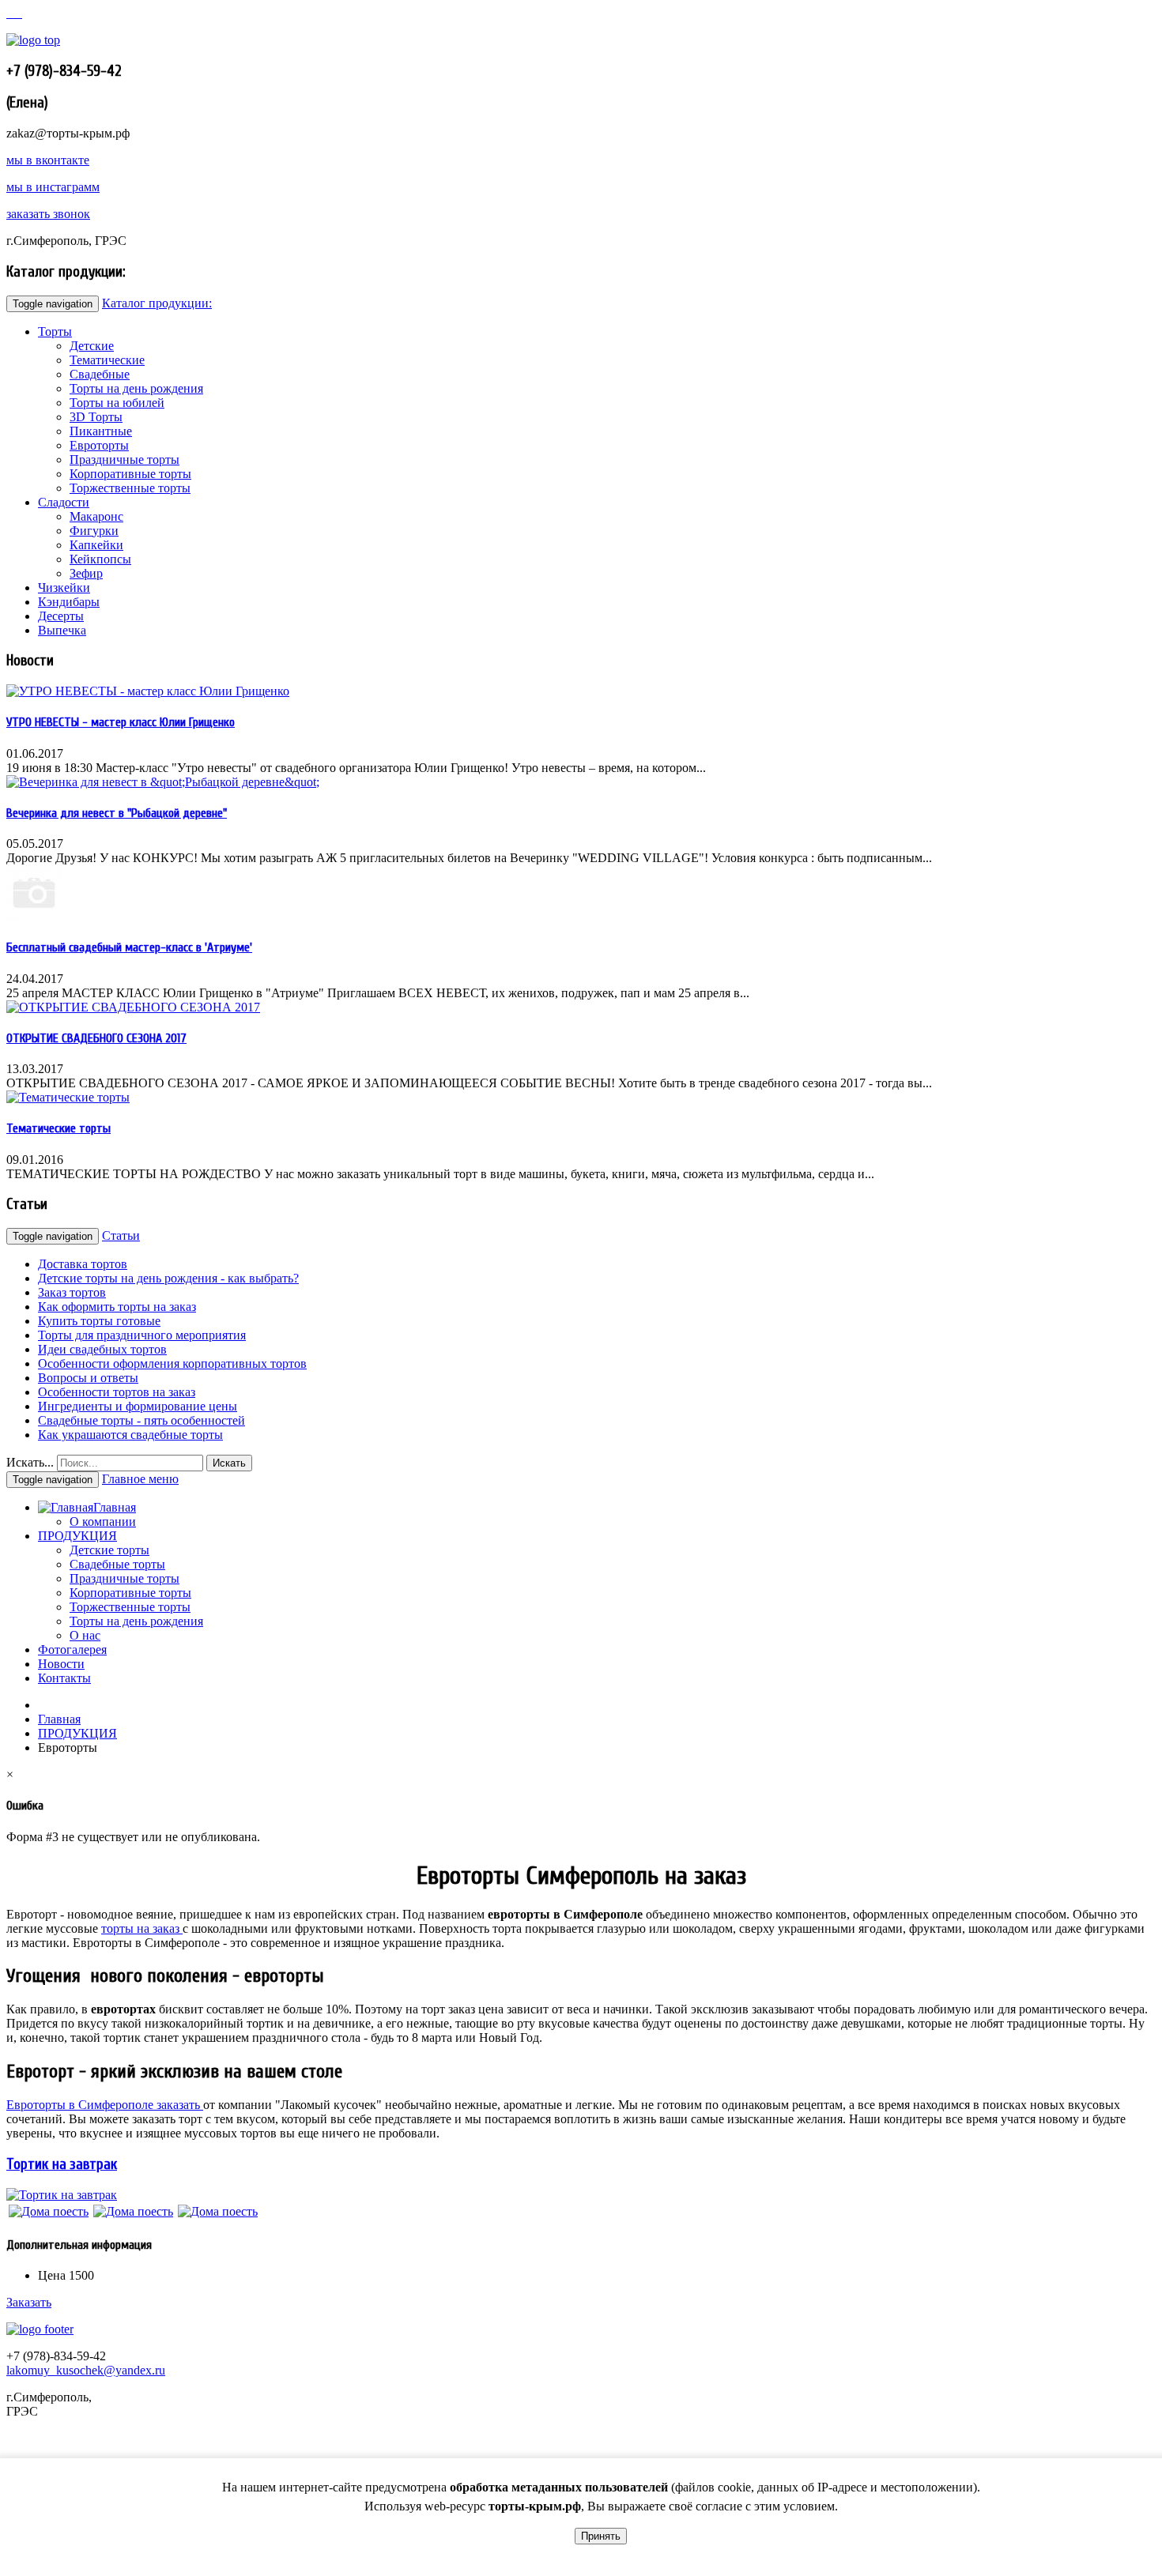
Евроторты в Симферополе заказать (105, 2105)
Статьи (121, 1235)
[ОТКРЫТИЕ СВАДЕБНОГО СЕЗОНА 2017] (133, 1007)
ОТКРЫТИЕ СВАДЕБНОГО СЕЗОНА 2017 (96, 1038)
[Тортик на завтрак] (62, 2195)
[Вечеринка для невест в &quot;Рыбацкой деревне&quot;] (163, 782)
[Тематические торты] (68, 1097)
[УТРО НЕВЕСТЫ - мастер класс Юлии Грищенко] (148, 691)
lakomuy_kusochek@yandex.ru (86, 2370)
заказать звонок (48, 214)
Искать (229, 1463)
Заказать (29, 2302)
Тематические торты (58, 1128)
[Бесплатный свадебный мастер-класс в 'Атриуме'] (34, 916)
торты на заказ (142, 1928)
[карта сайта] (16, 13)
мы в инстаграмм (53, 187)
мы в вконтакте (48, 160)
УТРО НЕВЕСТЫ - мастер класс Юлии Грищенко (121, 722)
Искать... (30, 1462)
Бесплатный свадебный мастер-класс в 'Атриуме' (129, 947)
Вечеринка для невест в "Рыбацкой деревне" (117, 813)
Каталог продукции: (157, 303)
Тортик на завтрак (62, 2164)
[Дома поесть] (49, 2211)
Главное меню (140, 1479)
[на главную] (9, 13)
